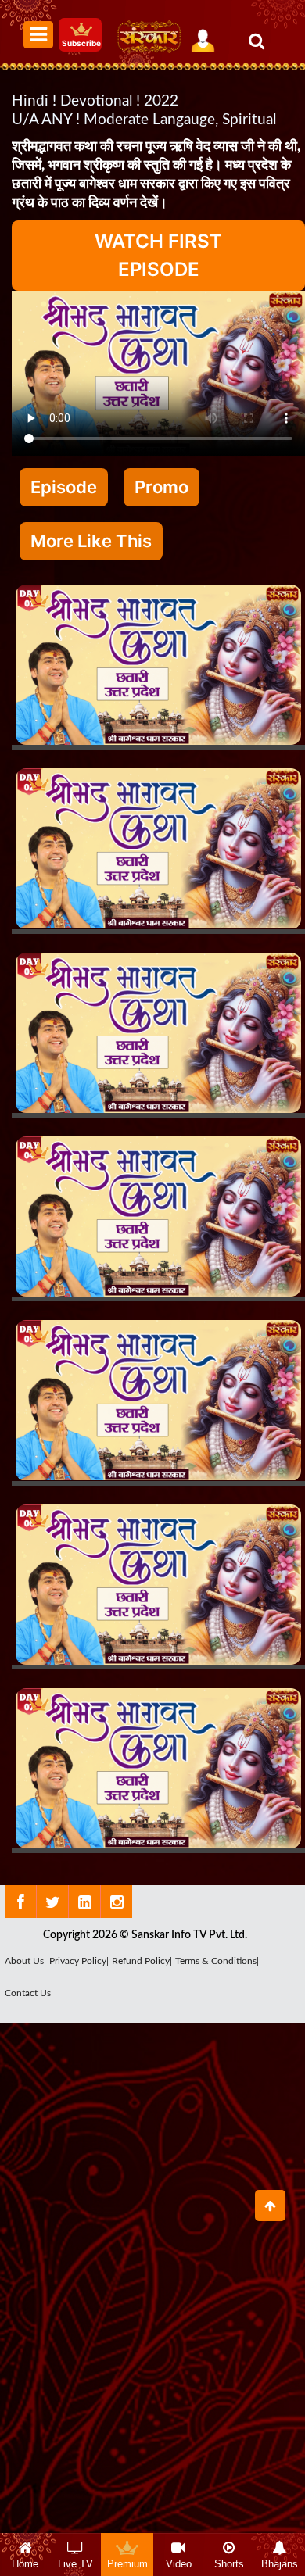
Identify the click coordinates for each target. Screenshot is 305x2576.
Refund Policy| (142, 1961)
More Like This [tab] (91, 541)
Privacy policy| (79, 1961)
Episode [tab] (64, 487)
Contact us (28, 1993)
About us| (25, 1961)
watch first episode (158, 255)
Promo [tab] (161, 487)
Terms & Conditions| (217, 1961)
